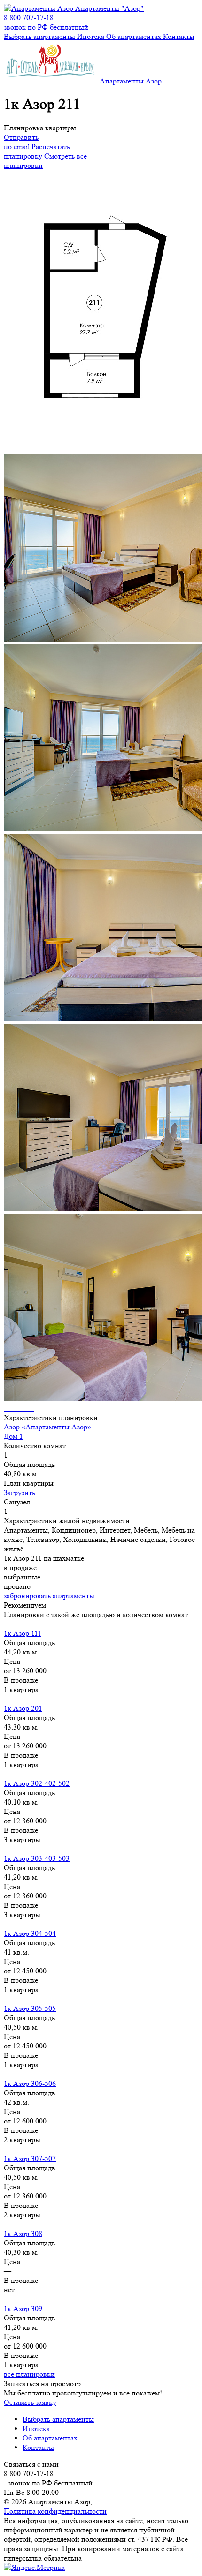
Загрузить (19, 1492)
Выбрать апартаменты (39, 36)
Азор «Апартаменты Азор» (47, 1427)
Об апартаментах (134, 36)
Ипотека (91, 36)
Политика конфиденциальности (55, 2511)
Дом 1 (13, 1436)
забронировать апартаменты (49, 1596)
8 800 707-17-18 (46, 22)
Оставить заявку (30, 2402)
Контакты (179, 36)
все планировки (29, 2374)
